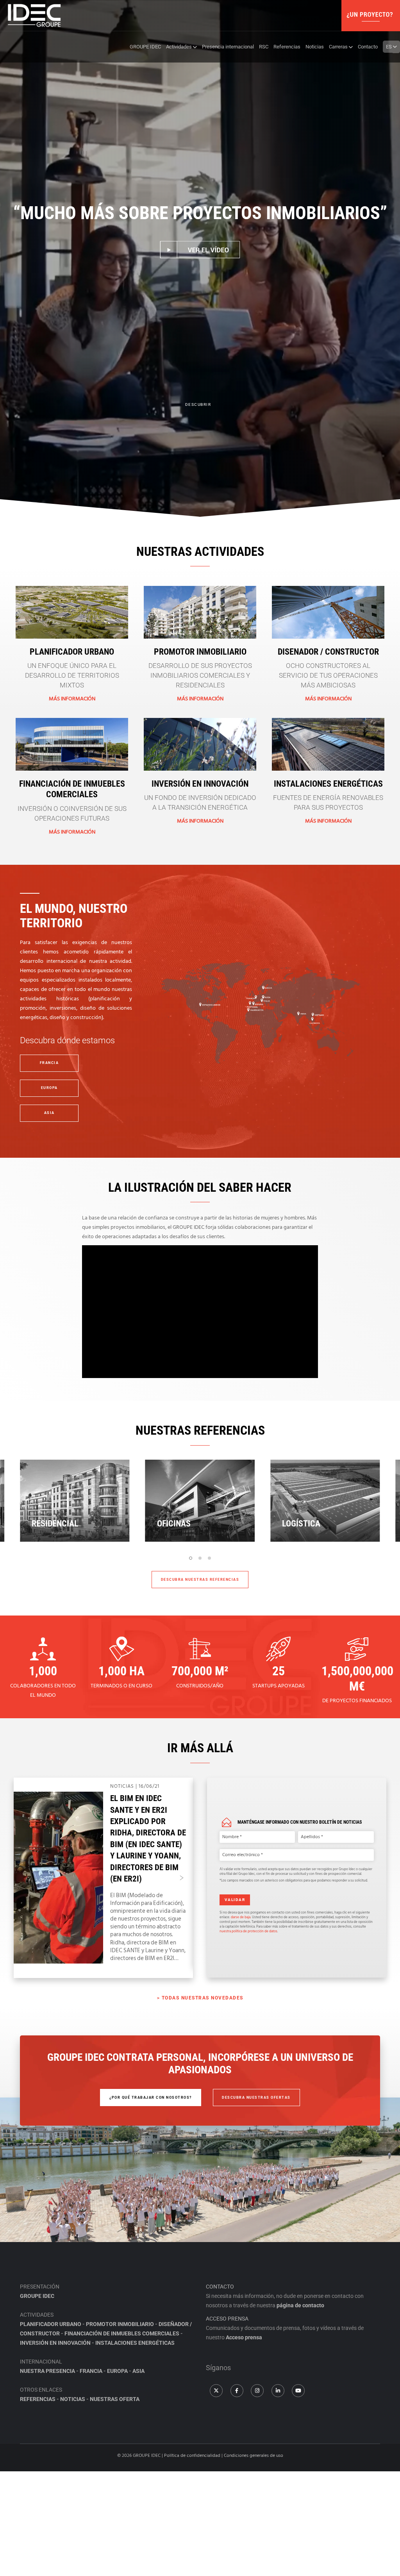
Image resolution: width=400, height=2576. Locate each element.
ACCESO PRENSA (227, 2319)
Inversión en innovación (200, 784)
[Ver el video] (200, 250)
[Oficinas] (75, 1501)
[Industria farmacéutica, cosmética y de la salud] (325, 1501)
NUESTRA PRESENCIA (47, 2371)
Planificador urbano (72, 652)
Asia (138, 2371)
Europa (117, 2371)
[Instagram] (257, 2391)
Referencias (38, 2399)
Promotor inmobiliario (200, 652)
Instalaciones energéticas (328, 784)
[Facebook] (237, 2391)
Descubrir (198, 404)
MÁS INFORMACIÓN (72, 699)
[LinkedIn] (278, 2391)
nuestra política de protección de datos (248, 1931)
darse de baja (241, 1917)
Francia (91, 2371)
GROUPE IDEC (37, 2296)
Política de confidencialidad (192, 2456)
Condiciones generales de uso (254, 2456)
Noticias (73, 2399)
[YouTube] (298, 2391)
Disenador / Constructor (328, 652)
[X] (216, 2391)
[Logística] (200, 1501)
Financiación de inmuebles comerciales (122, 2333)
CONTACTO (220, 2287)
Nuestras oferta (115, 2399)
